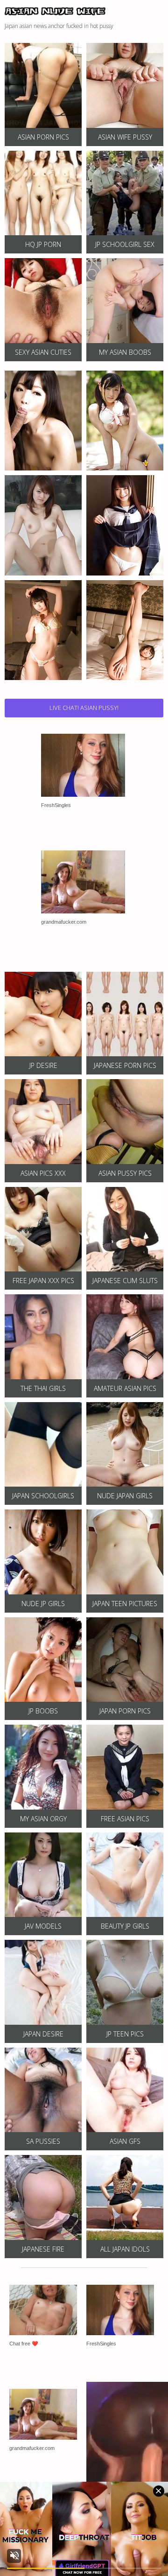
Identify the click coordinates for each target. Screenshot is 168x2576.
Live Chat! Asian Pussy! (84, 708)
